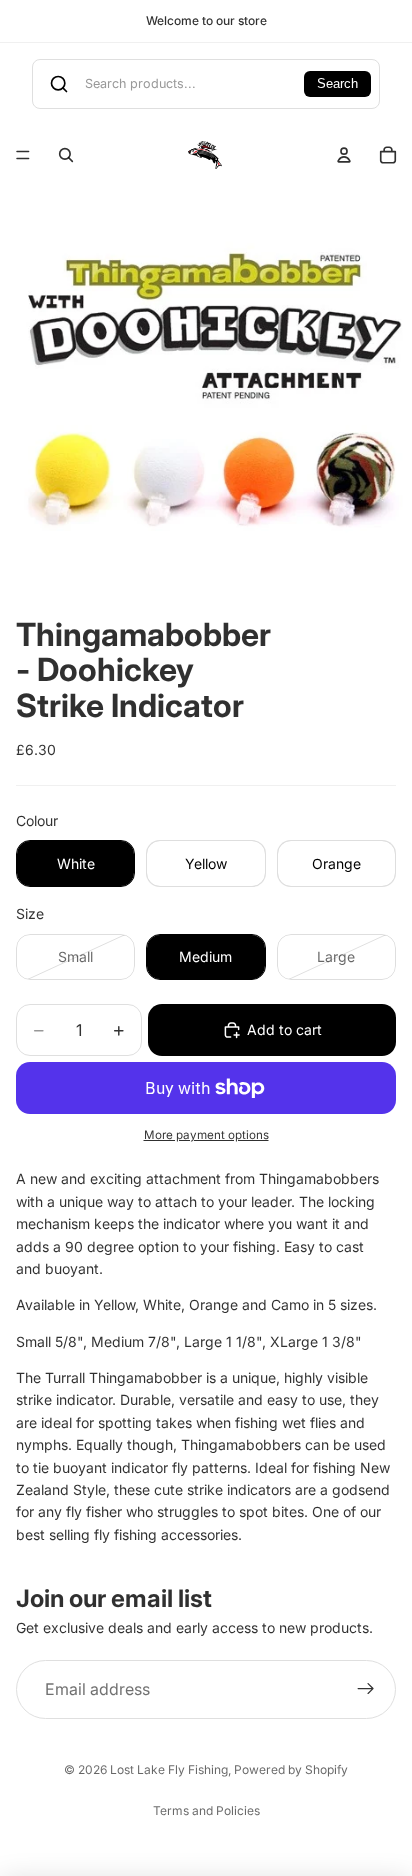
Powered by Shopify (291, 1769)
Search (337, 84)
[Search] (66, 155)
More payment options (206, 1135)
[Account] (344, 155)
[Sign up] (366, 1690)
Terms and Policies (206, 1810)
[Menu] (23, 155)
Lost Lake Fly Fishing (169, 1769)
